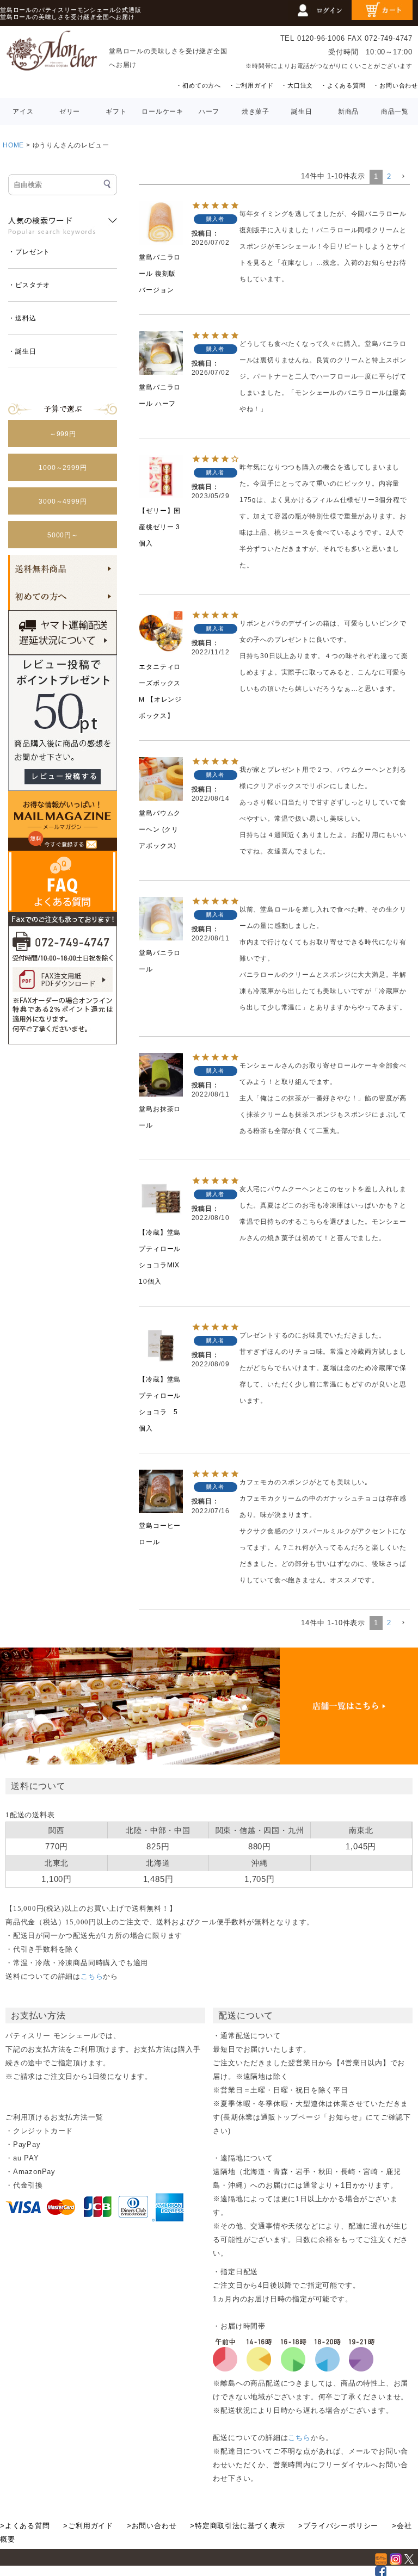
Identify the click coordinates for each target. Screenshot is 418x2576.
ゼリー (70, 112)
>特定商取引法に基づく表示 (237, 2526)
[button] (403, 177)
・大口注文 (297, 85)
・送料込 (22, 318)
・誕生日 (22, 351)
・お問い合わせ (395, 85)
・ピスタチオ (29, 285)
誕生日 (302, 112)
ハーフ (209, 112)
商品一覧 (395, 112)
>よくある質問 (25, 2526)
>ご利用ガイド (88, 2526)
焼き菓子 (256, 112)
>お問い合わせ (152, 2526)
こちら (92, 1976)
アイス (23, 112)
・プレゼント (29, 252)
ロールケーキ (162, 112)
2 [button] (389, 177)
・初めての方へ (198, 85)
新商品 (348, 112)
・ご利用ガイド (251, 85)
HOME (13, 145)
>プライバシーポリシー (338, 2526)
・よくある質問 (343, 85)
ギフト (116, 112)
